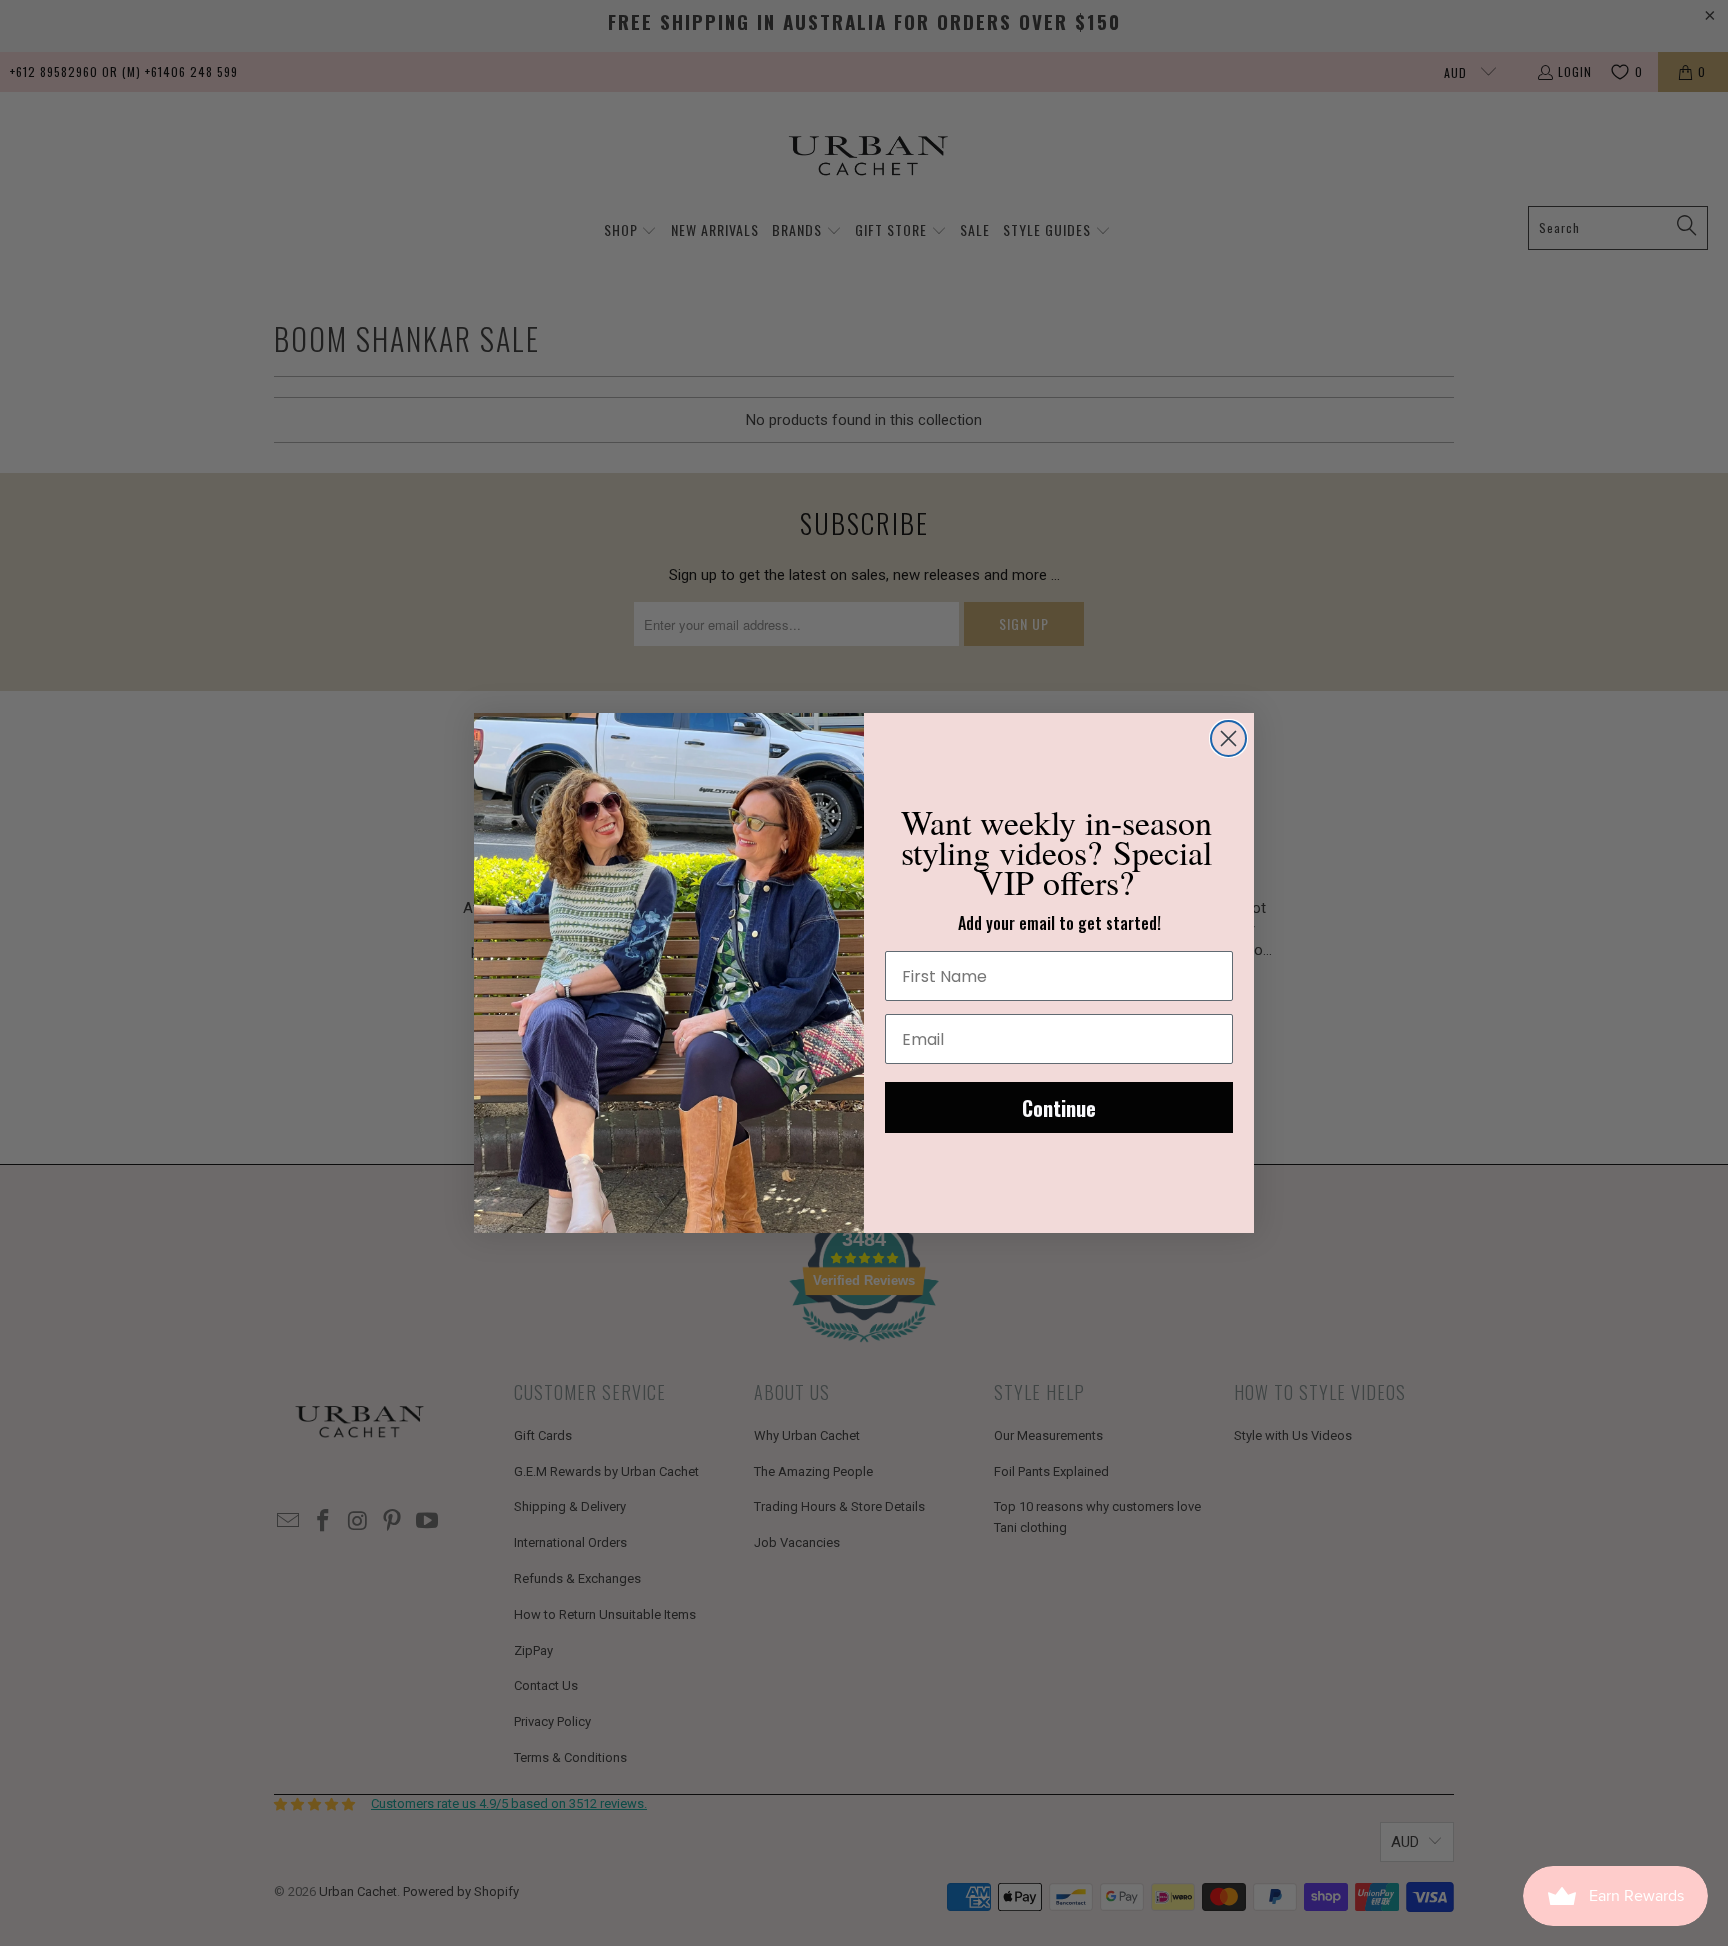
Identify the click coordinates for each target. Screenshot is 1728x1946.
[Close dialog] (1228, 738)
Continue (1059, 1108)
